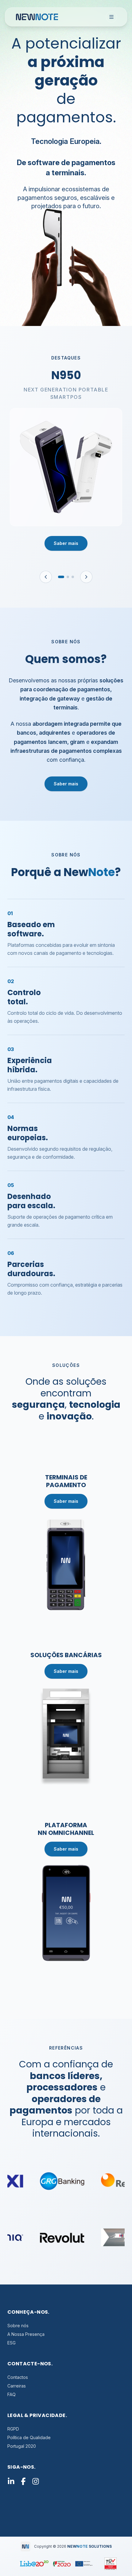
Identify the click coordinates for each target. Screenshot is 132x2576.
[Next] (86, 577)
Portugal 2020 (22, 2446)
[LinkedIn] (11, 2483)
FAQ (12, 2394)
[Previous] (46, 577)
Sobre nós (18, 2326)
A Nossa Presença (26, 2334)
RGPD (13, 2429)
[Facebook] (23, 2483)
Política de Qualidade (29, 2437)
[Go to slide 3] (73, 577)
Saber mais (66, 543)
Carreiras (17, 2386)
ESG (12, 2343)
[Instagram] (36, 2483)
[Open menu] (111, 17)
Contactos (18, 2377)
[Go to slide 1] (61, 577)
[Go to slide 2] (68, 577)
